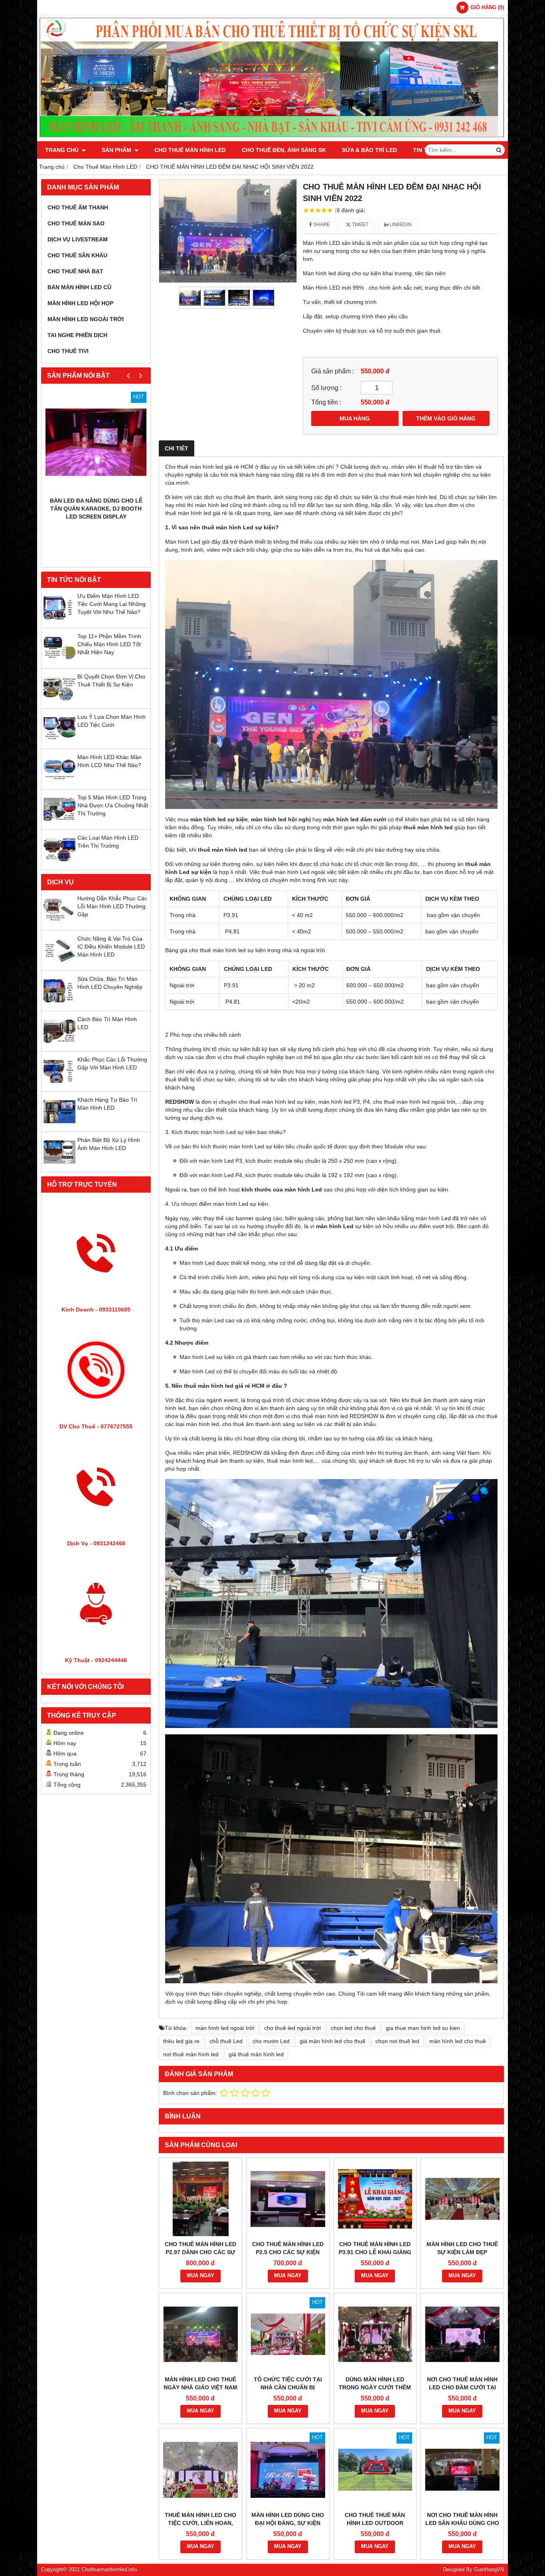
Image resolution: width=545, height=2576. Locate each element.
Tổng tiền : (326, 402)
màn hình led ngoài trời (225, 2028)
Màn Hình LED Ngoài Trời (86, 319)
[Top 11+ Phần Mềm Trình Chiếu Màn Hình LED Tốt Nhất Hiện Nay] (59, 662)
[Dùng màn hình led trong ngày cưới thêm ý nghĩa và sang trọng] (375, 2334)
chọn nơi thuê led (397, 2041)
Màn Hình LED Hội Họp (80, 303)
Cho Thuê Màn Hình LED (190, 150)
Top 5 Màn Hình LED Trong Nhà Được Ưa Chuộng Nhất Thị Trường (113, 805)
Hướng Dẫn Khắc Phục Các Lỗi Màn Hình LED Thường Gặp (112, 906)
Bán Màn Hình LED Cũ (79, 287)
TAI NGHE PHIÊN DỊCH (77, 335)
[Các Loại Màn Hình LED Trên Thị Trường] (59, 864)
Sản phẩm (117, 150)
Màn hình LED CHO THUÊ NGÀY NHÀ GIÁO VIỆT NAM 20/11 (200, 2387)
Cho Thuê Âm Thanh (78, 207)
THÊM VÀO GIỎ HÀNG (446, 418)
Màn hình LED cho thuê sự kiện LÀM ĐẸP (462, 2248)
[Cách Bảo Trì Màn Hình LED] (59, 1045)
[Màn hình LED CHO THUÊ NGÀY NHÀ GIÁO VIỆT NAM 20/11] (200, 2334)
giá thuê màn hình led (256, 2054)
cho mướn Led (271, 2041)
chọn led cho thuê (353, 2028)
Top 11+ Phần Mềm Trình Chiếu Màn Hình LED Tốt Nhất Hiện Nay (109, 644)
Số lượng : (326, 388)
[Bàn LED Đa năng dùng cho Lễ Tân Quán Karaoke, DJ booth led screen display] (96, 442)
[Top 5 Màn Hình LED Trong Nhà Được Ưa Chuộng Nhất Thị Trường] (59, 823)
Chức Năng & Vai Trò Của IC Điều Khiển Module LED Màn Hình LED (111, 947)
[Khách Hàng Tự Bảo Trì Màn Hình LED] (59, 1126)
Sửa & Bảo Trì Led (369, 150)
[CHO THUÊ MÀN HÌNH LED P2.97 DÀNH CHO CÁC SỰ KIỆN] (200, 2199)
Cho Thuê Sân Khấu (77, 255)
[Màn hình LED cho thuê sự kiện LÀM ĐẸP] (462, 2199)
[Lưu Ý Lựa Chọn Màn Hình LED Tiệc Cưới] (59, 743)
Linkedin (400, 225)
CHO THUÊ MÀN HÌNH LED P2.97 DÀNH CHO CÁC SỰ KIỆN (200, 2252)
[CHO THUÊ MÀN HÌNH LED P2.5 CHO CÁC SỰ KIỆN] (288, 2199)
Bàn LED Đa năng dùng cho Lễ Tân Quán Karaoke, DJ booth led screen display (96, 509)
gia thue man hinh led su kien (423, 2028)
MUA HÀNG (355, 418)
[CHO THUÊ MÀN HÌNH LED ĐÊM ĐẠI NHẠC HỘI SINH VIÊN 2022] (228, 231)
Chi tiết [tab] (177, 448)
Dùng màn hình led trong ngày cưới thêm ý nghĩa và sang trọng (375, 2387)
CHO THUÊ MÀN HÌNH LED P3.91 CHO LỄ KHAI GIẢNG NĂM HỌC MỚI (375, 2252)
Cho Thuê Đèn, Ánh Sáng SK (284, 150)
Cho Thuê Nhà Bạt (75, 271)
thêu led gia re (181, 2041)
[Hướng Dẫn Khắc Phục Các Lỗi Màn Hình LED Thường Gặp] (59, 924)
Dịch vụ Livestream (78, 239)
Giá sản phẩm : (333, 371)
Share (321, 225)
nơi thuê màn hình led (191, 2054)
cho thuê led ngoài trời (292, 2028)
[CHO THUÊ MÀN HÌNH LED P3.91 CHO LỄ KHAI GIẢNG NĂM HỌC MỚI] (375, 2199)
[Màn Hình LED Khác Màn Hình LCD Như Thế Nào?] (59, 783)
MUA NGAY (200, 2276)
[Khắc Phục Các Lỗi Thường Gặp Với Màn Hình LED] (59, 1085)
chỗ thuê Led (226, 2041)
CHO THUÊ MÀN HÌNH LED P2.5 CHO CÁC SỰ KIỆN (288, 2248)
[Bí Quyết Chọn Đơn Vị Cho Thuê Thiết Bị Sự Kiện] (59, 702)
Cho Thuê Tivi (68, 351)
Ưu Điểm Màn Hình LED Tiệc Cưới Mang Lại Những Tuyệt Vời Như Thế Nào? (112, 604)
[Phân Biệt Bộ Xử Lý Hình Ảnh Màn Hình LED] (59, 1166)
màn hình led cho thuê (458, 2041)
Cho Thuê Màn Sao (76, 223)
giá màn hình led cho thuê (333, 2041)
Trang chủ (63, 150)
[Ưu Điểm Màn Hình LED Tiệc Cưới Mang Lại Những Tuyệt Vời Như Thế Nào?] (59, 622)
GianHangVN (489, 2570)
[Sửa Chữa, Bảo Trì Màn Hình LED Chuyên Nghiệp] (59, 1005)
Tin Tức (425, 150)
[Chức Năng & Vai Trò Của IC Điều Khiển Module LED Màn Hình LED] (59, 965)
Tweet (359, 225)
